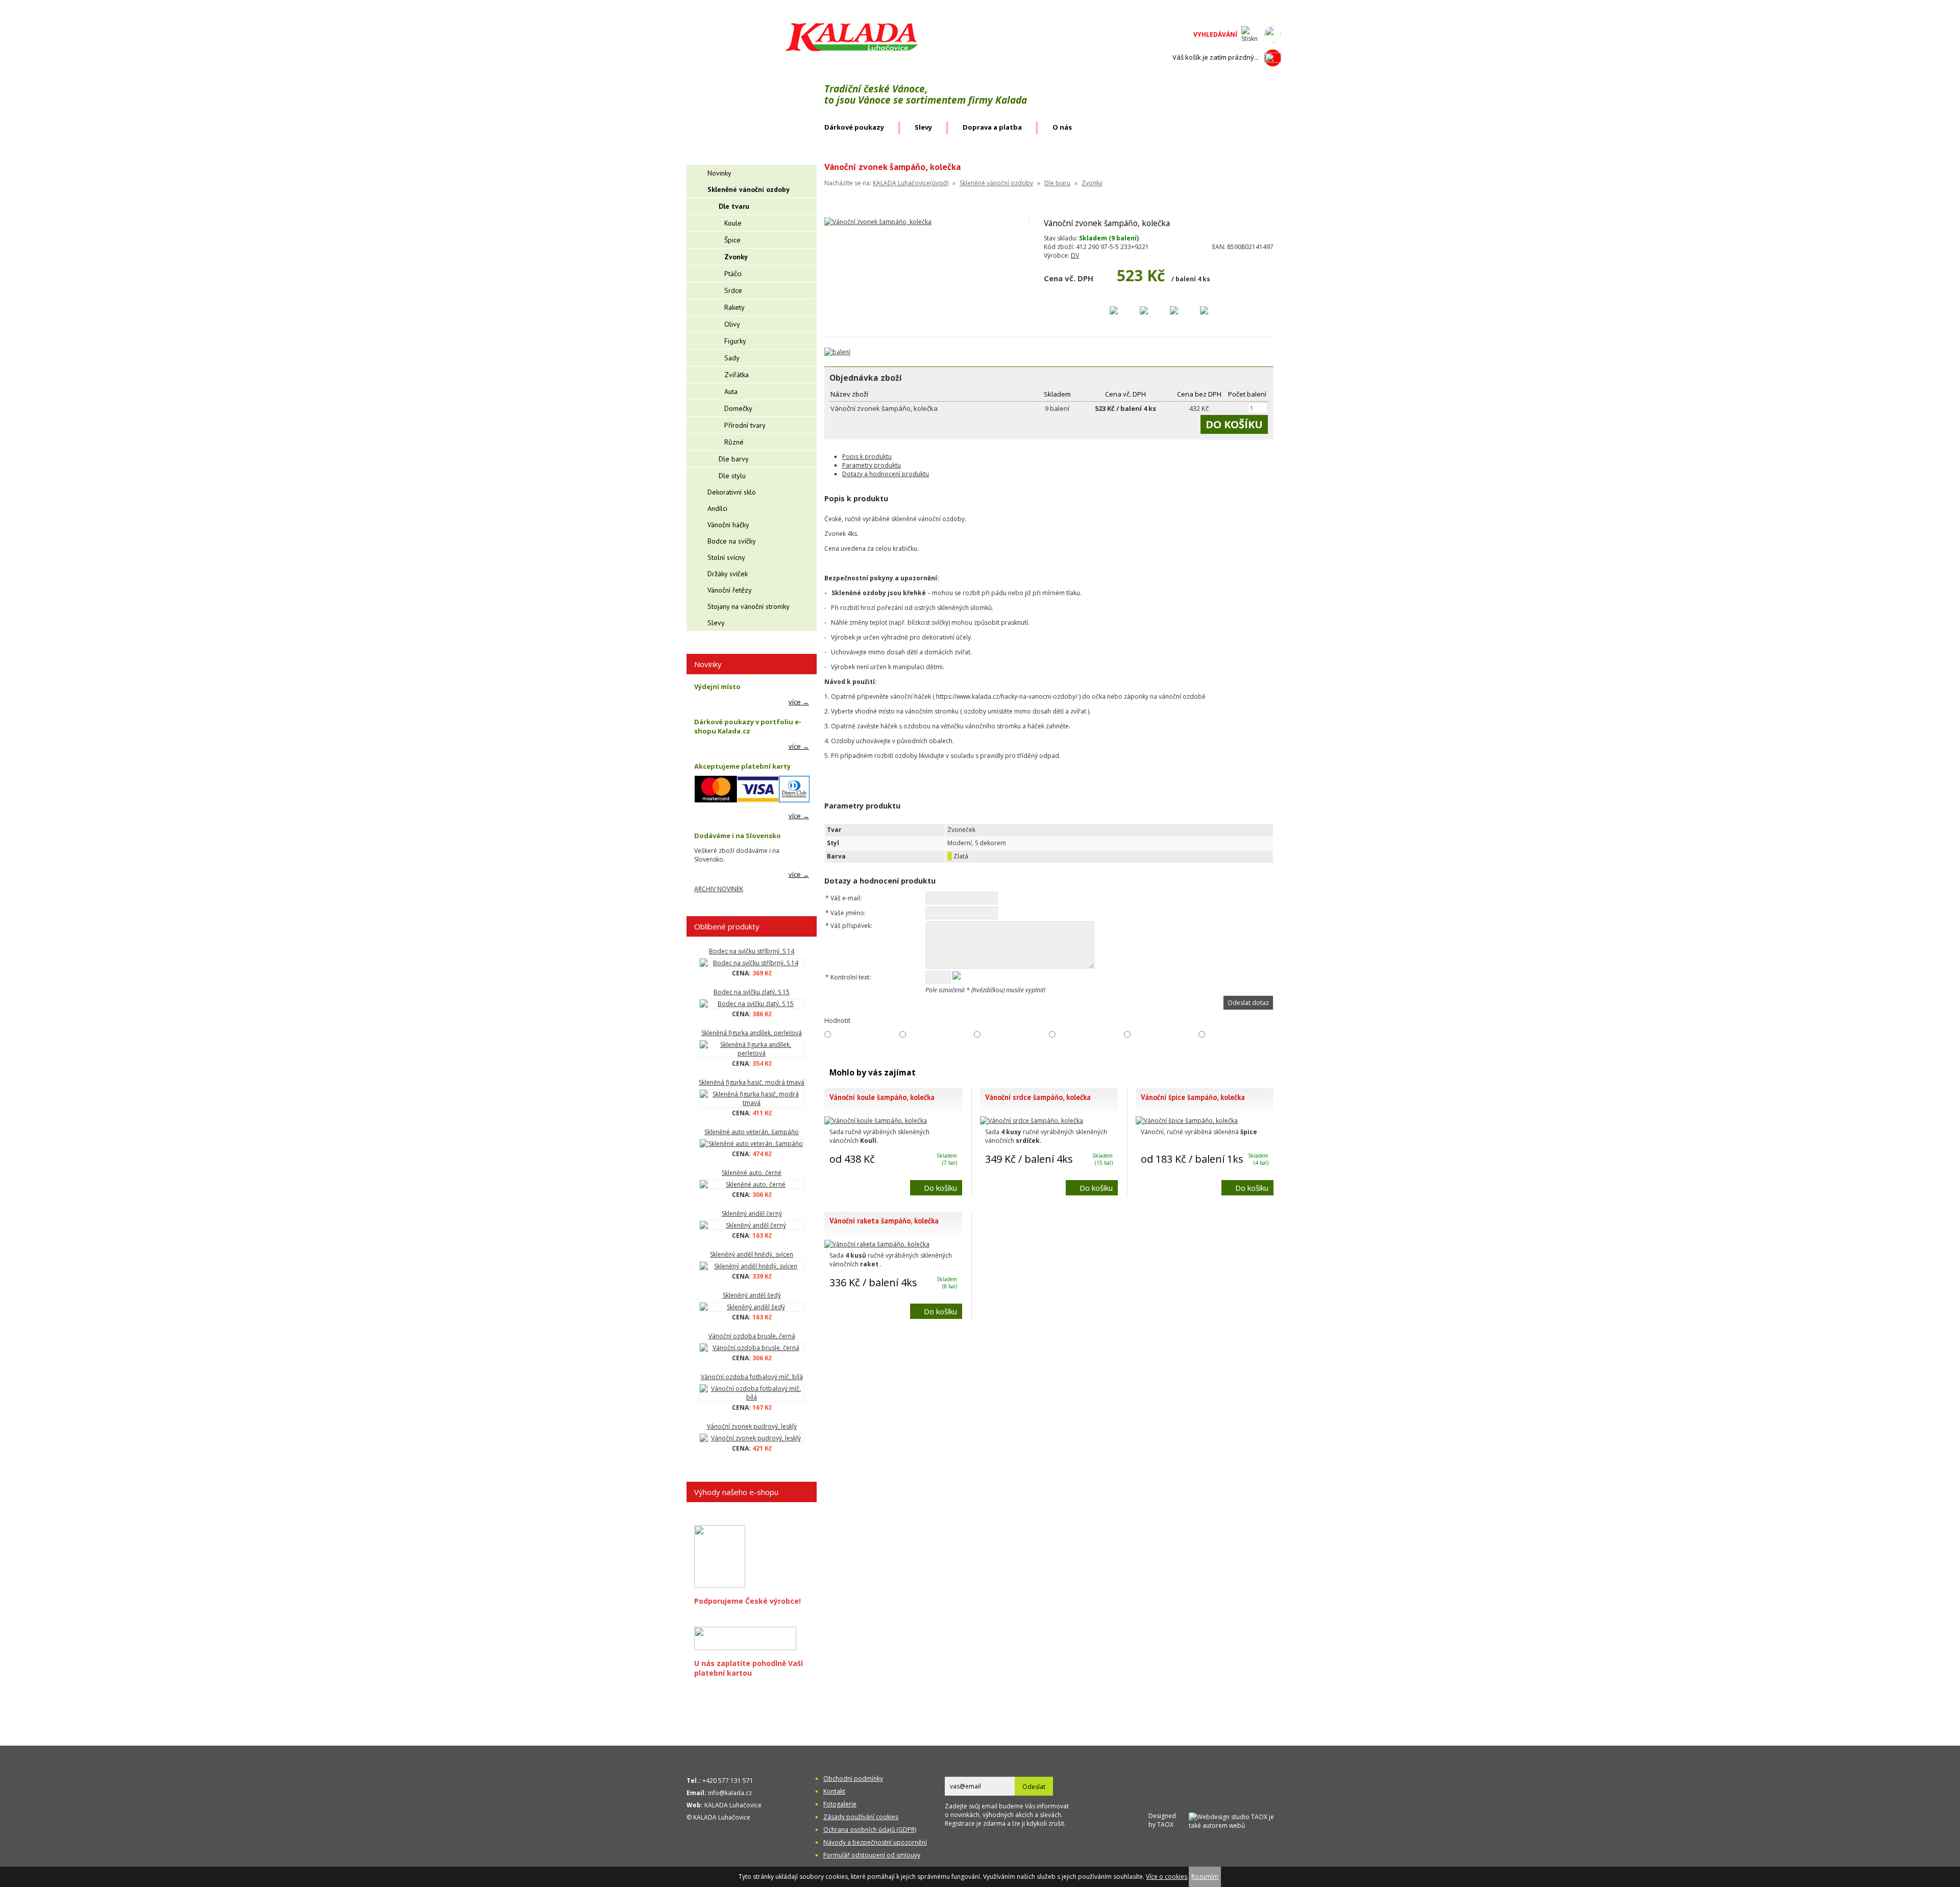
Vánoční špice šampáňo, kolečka (1193, 1097)
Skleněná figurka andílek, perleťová (752, 1033)
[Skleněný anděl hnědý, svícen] (752, 1266)
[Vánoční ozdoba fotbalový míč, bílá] (752, 1393)
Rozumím (1205, 1877)
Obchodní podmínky (853, 1779)
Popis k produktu (867, 457)
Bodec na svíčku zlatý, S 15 (752, 992)
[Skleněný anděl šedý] (752, 1307)
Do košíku (940, 1188)
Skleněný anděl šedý (752, 1295)
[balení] (837, 352)
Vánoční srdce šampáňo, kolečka (1038, 1097)
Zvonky (1092, 183)
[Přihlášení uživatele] (1273, 34)
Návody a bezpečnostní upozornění (875, 1842)
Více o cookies (1167, 1877)
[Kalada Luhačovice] (851, 49)
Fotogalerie (840, 1804)
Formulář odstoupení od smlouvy (872, 1855)
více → (799, 702)
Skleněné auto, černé (752, 1173)
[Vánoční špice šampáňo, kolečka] (1187, 1121)
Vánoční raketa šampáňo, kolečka (884, 1221)
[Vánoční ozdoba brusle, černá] (752, 1348)
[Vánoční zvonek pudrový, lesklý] (752, 1438)
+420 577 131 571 (728, 1781)
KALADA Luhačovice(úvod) (911, 183)
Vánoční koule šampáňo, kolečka (882, 1097)
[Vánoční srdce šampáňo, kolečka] (1032, 1121)
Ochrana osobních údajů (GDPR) (870, 1830)
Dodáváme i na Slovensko (738, 836)
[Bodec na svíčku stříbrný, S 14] (752, 963)
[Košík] (1273, 58)
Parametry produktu (872, 465)
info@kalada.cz (730, 1793)
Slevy (923, 127)
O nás (1062, 127)
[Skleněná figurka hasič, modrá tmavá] (752, 1098)
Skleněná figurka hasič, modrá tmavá (752, 1082)
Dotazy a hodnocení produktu (886, 474)
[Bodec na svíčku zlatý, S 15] (752, 1004)
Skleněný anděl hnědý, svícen (752, 1254)
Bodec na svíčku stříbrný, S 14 (752, 951)
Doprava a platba (992, 127)
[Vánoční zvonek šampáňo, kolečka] (878, 222)
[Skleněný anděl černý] (752, 1225)
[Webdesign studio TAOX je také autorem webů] (1235, 1820)
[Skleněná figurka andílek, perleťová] (752, 1049)
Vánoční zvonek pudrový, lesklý (752, 1426)
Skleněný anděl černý (752, 1214)
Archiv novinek (719, 889)
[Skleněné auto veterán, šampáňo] (752, 1144)
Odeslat (1034, 1787)
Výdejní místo (717, 687)
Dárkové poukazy (854, 127)
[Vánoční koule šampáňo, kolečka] (876, 1121)
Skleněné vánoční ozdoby (996, 183)
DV (1075, 255)
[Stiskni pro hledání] (1250, 34)
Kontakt (834, 1791)
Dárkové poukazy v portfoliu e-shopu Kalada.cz (748, 726)
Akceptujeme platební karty (742, 766)
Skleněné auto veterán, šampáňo (752, 1132)
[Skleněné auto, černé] (752, 1184)
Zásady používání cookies (861, 1817)
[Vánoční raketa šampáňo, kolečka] (877, 1244)
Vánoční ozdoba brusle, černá (752, 1336)
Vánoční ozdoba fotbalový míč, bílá (752, 1377)
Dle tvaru (1057, 183)
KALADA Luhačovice (733, 1805)
